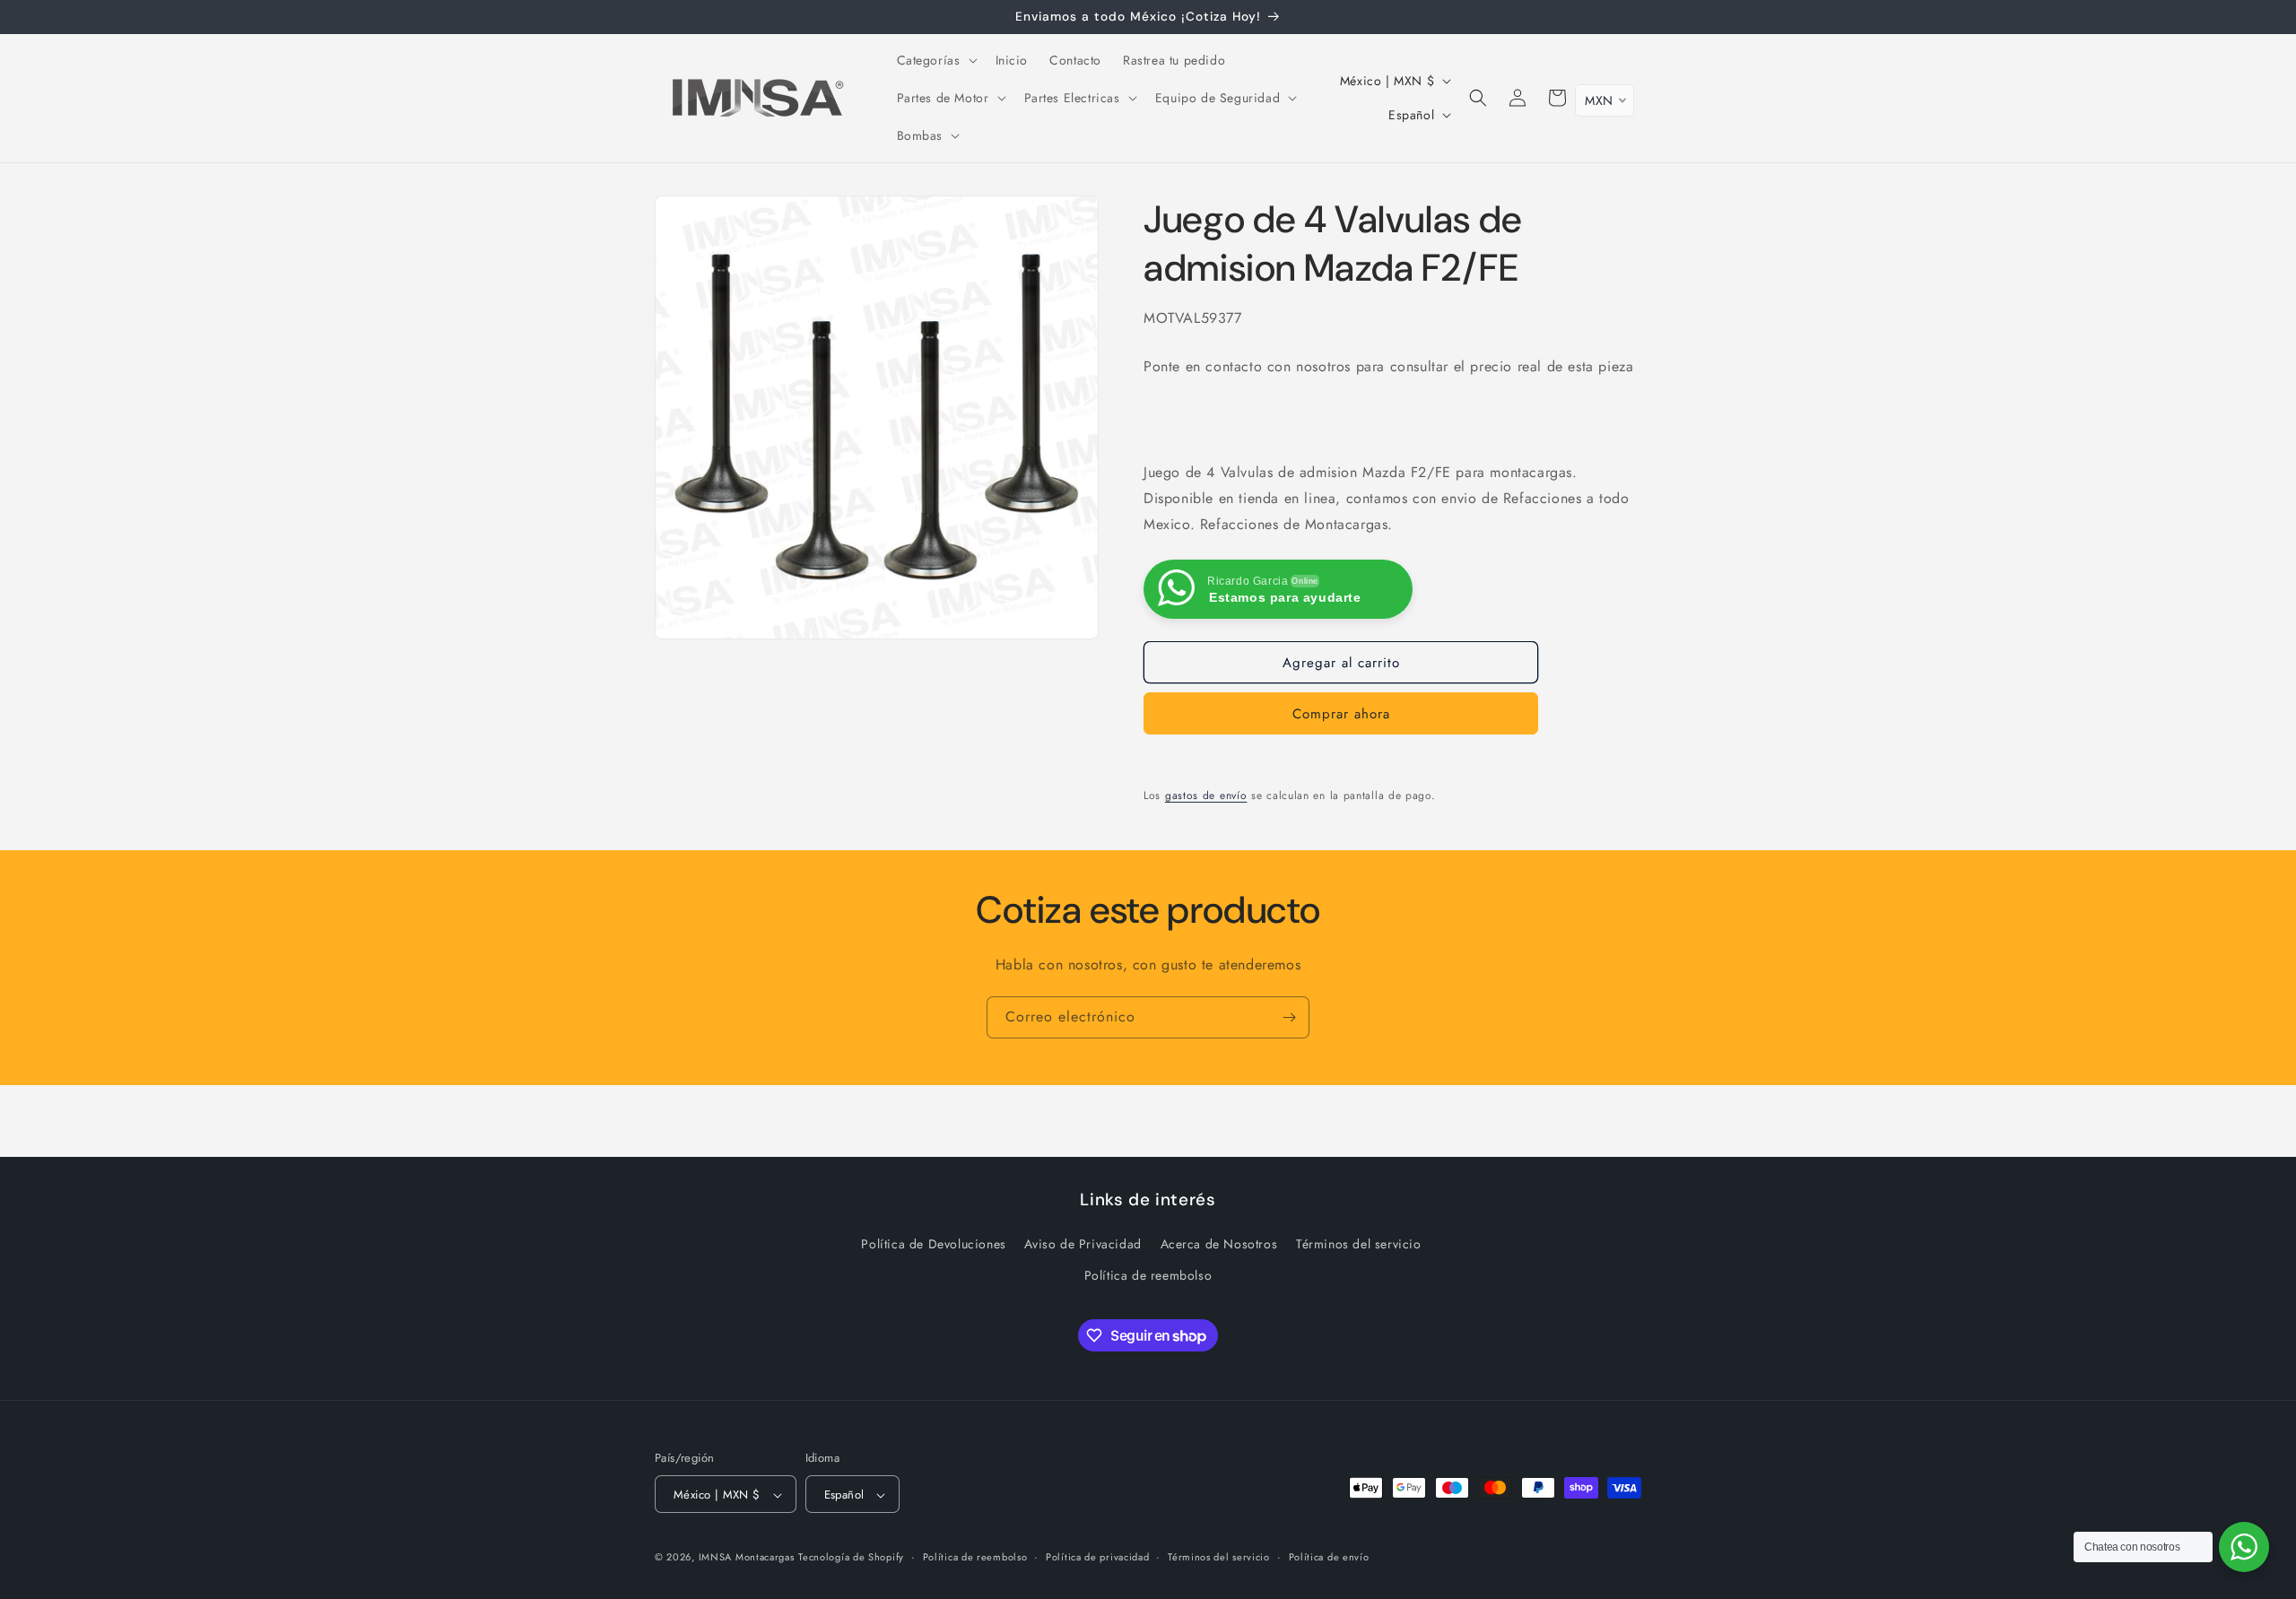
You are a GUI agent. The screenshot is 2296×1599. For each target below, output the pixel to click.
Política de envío (1329, 1557)
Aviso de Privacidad (1083, 1245)
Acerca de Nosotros (1219, 1245)
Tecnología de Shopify (851, 1558)
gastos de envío (1206, 795)
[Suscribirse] (1289, 1017)
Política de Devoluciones (933, 1245)
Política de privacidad (1097, 1557)
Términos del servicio (1359, 1245)
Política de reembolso (1148, 1276)
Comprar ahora (1341, 714)
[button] (935, 60)
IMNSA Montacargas (747, 1558)
